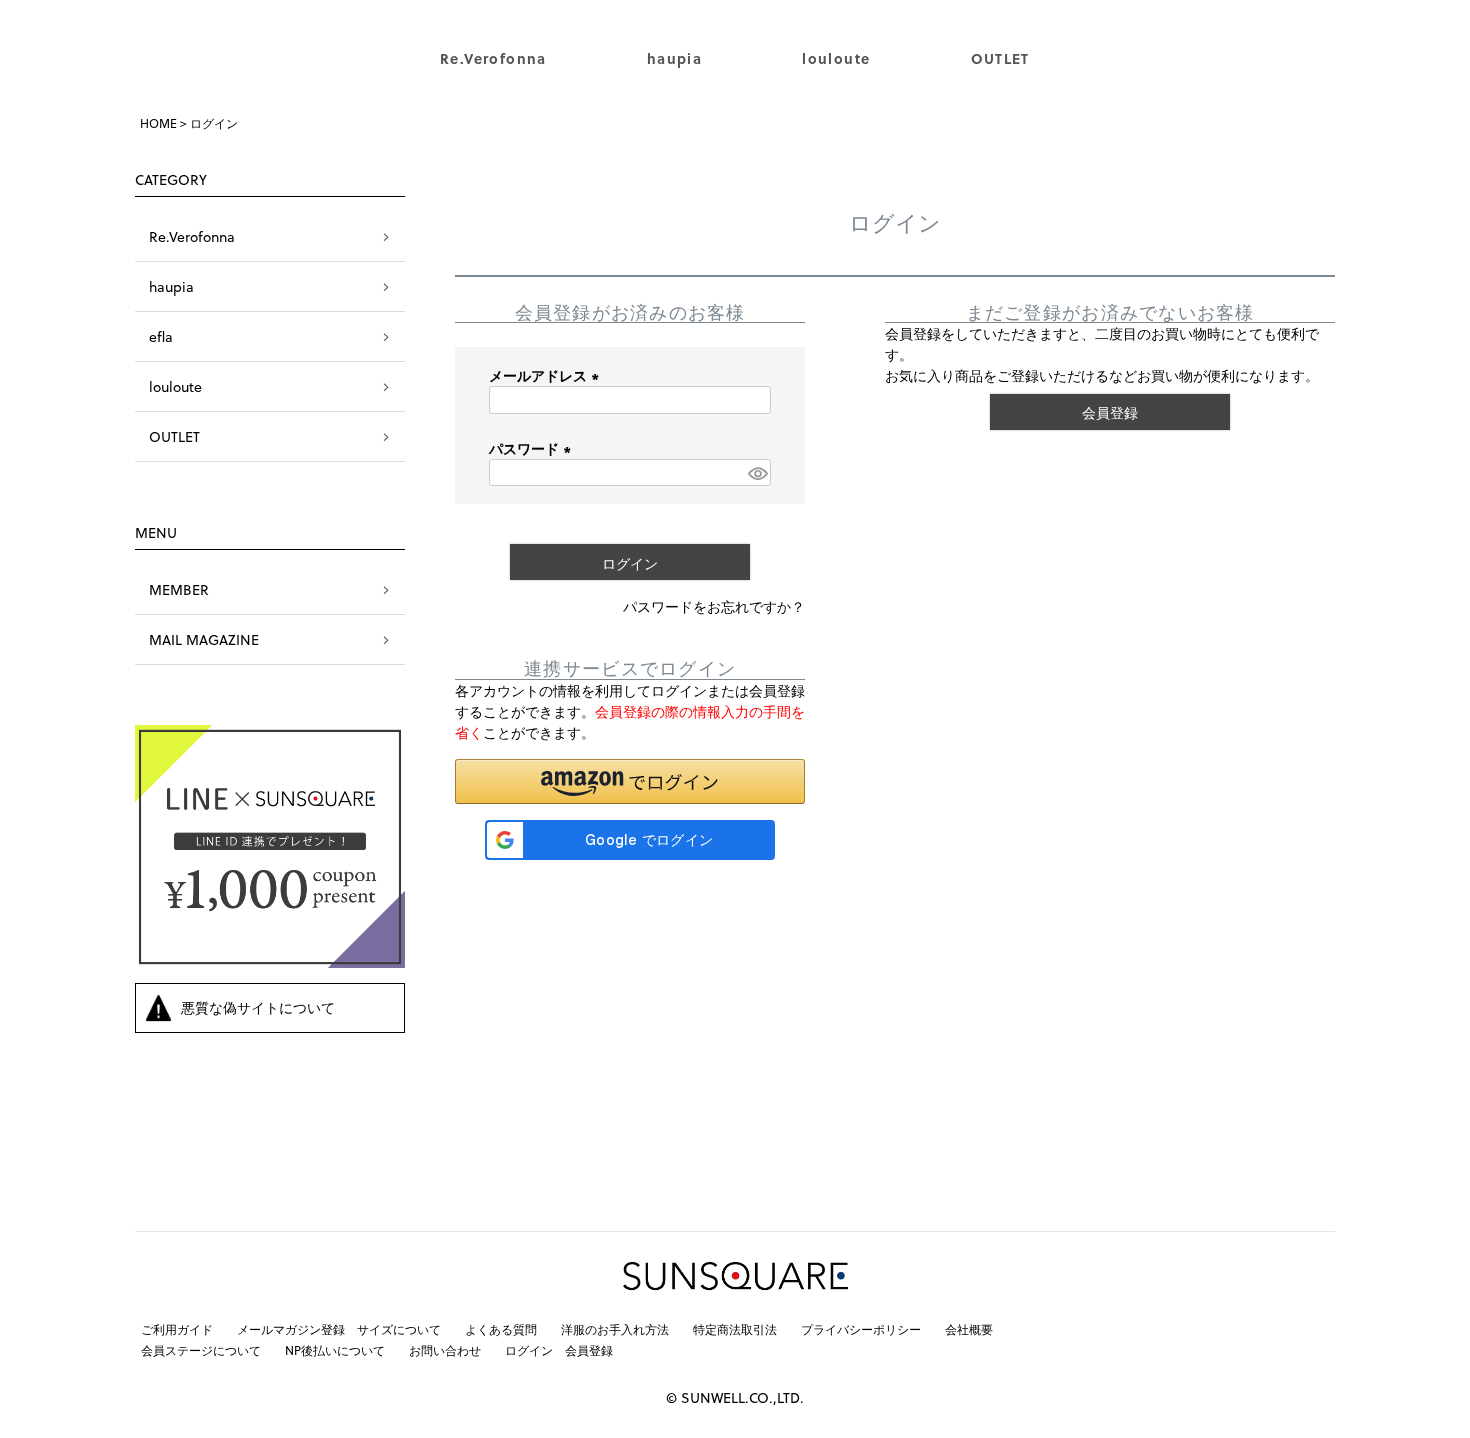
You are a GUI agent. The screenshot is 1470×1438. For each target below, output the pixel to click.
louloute (836, 58)
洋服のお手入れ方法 (615, 1329)
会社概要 (969, 1329)
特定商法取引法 (735, 1329)
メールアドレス (547, 375)
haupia (674, 58)
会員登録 (589, 1350)
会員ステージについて (201, 1350)
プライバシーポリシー (861, 1329)
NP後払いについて (335, 1350)
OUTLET (1000, 58)
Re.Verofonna (493, 58)
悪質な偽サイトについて (258, 1007)
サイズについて (399, 1329)
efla (161, 336)
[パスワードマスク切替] (756, 473)
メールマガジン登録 (291, 1329)
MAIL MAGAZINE (204, 639)
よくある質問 (501, 1329)
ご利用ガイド (177, 1329)
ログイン (529, 1350)
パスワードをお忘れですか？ (714, 606)
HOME (158, 123)
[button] (630, 781)
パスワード (533, 448)
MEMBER (179, 589)
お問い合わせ (445, 1350)
